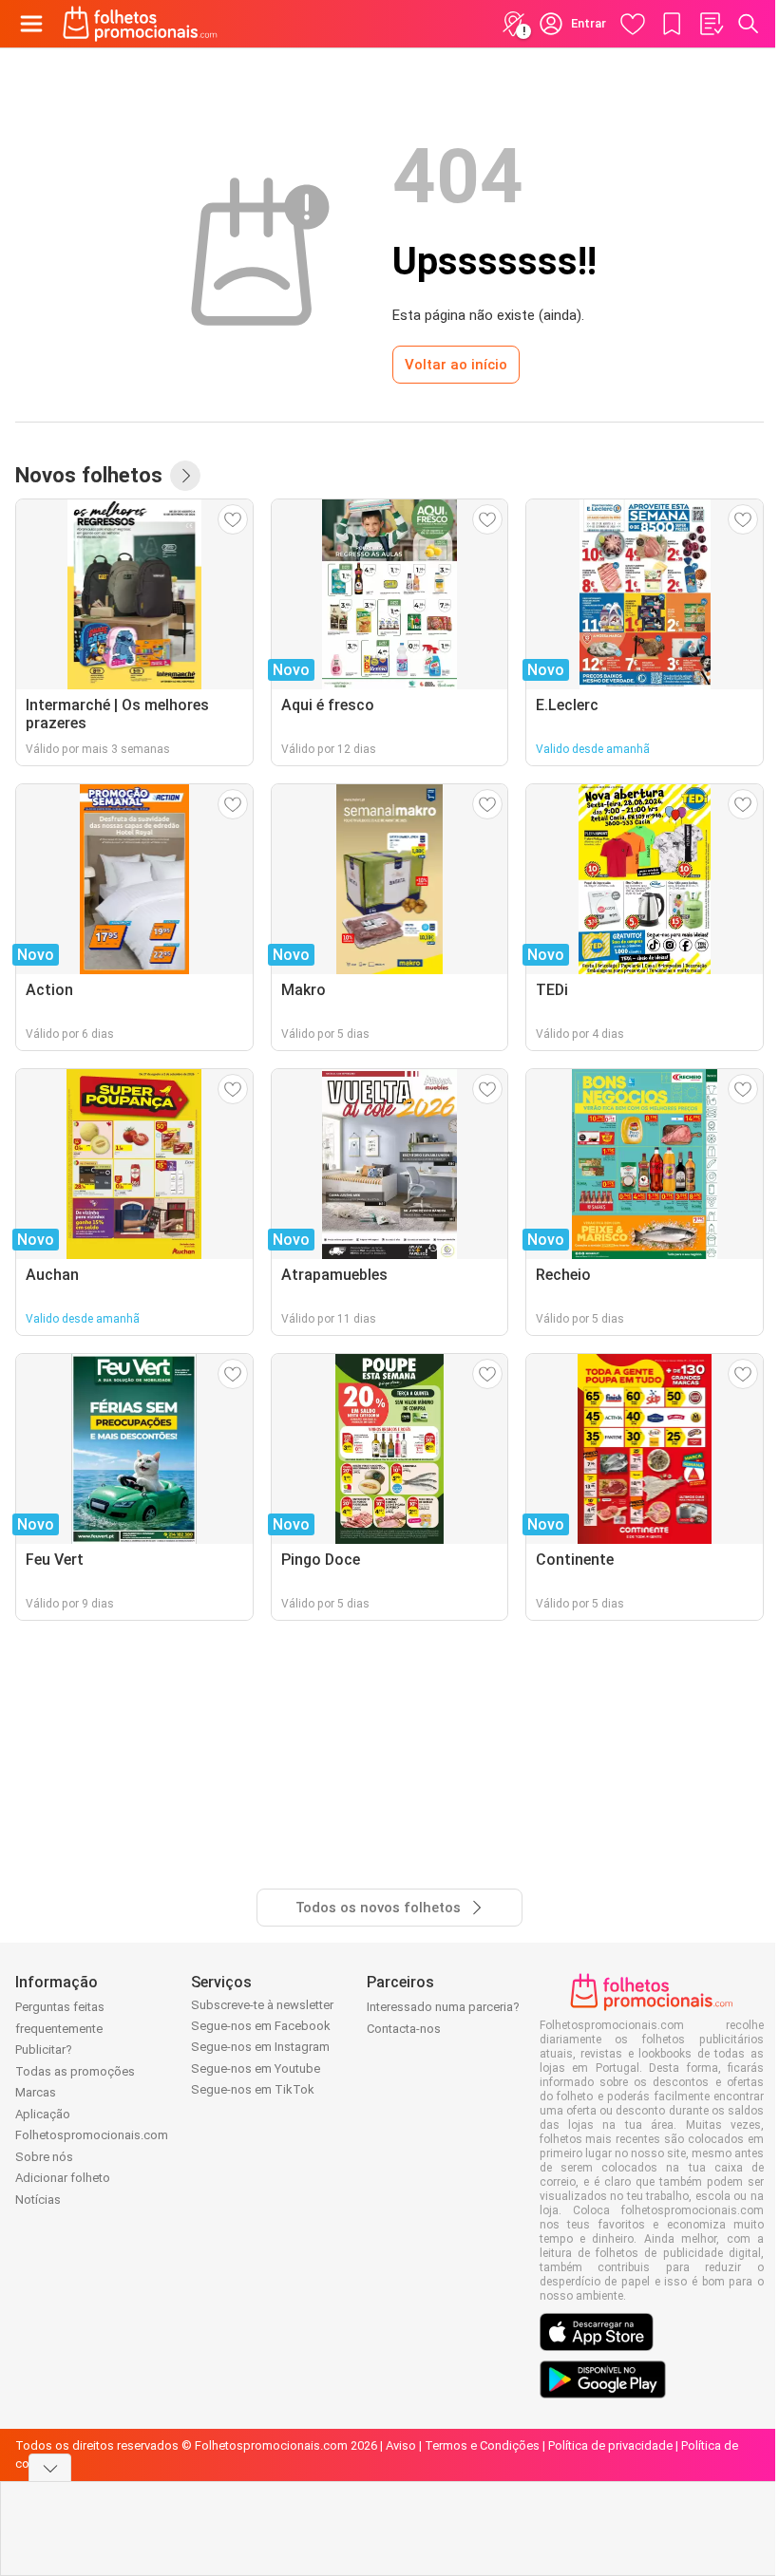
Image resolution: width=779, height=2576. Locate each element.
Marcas (36, 2092)
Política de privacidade (610, 2445)
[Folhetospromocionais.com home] (140, 24)
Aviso (401, 2445)
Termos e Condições (482, 2445)
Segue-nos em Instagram (260, 2047)
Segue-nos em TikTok (253, 2089)
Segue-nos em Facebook (261, 2026)
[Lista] (711, 24)
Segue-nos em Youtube (256, 2068)
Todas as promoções (75, 2071)
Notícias (38, 2200)
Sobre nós (44, 2157)
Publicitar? (44, 2050)
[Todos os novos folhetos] (185, 476)
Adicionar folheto (63, 2178)
